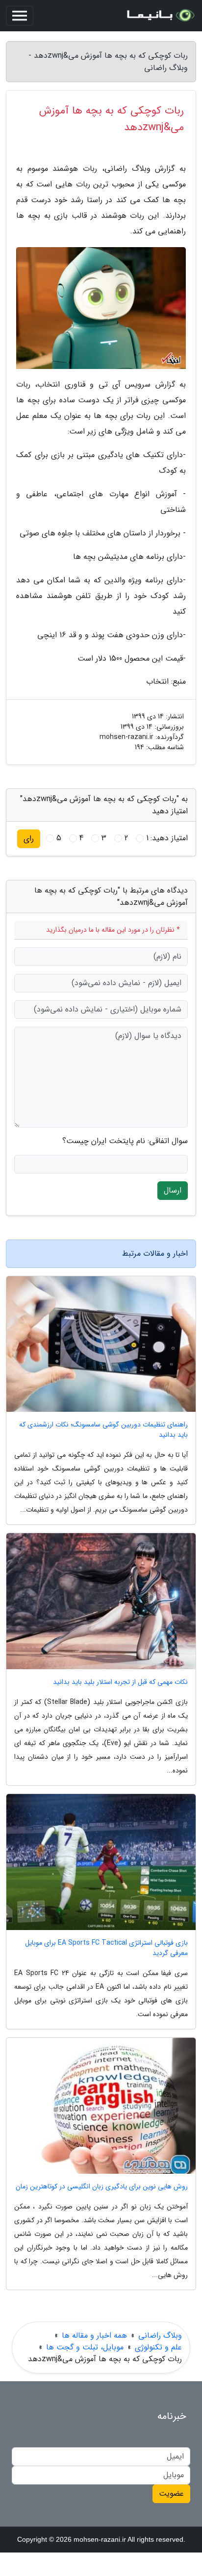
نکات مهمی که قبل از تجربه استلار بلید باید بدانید (120, 1682)
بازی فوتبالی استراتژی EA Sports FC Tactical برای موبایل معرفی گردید (106, 1948)
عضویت (171, 2494)
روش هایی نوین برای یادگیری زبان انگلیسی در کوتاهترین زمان (102, 2187)
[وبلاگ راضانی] (160, 16)
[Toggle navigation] (20, 16)
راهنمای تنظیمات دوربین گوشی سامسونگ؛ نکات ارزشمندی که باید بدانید (103, 1430)
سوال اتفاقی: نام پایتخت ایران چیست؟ (125, 1141)
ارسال (173, 1190)
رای (29, 839)
